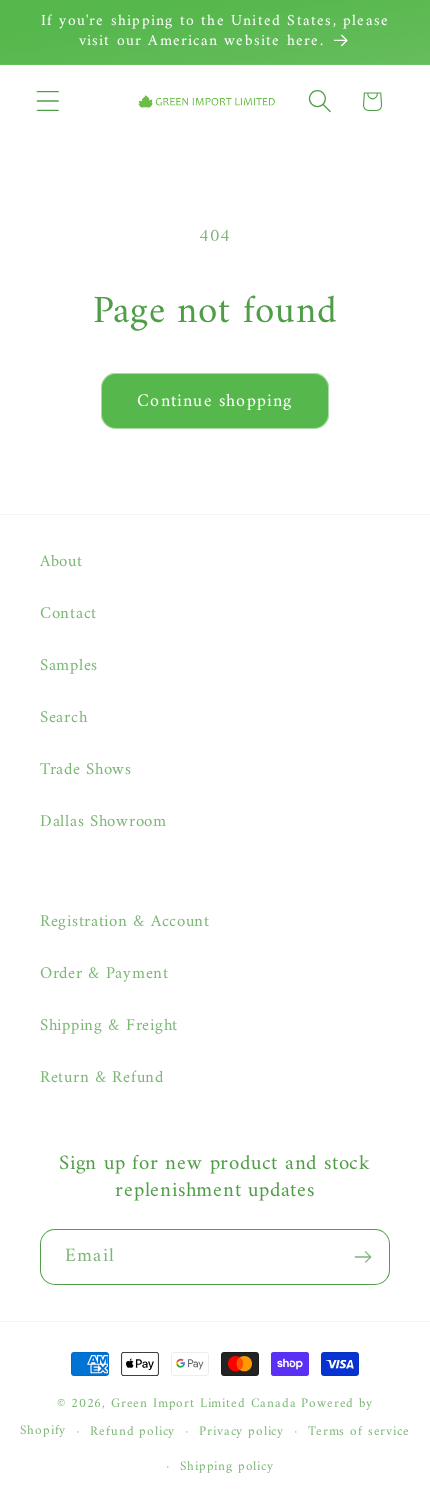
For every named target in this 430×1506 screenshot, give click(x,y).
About (61, 562)
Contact (68, 614)
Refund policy (132, 1431)
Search (63, 718)
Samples (69, 666)
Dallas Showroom (103, 822)
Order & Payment (104, 974)
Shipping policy (227, 1466)
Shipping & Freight (109, 1026)
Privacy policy (241, 1431)
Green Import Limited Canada (204, 1403)
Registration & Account (125, 922)
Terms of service (358, 1431)
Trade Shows (86, 770)
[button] (48, 101)
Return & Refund (102, 1078)
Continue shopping (214, 401)
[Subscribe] (362, 1257)
